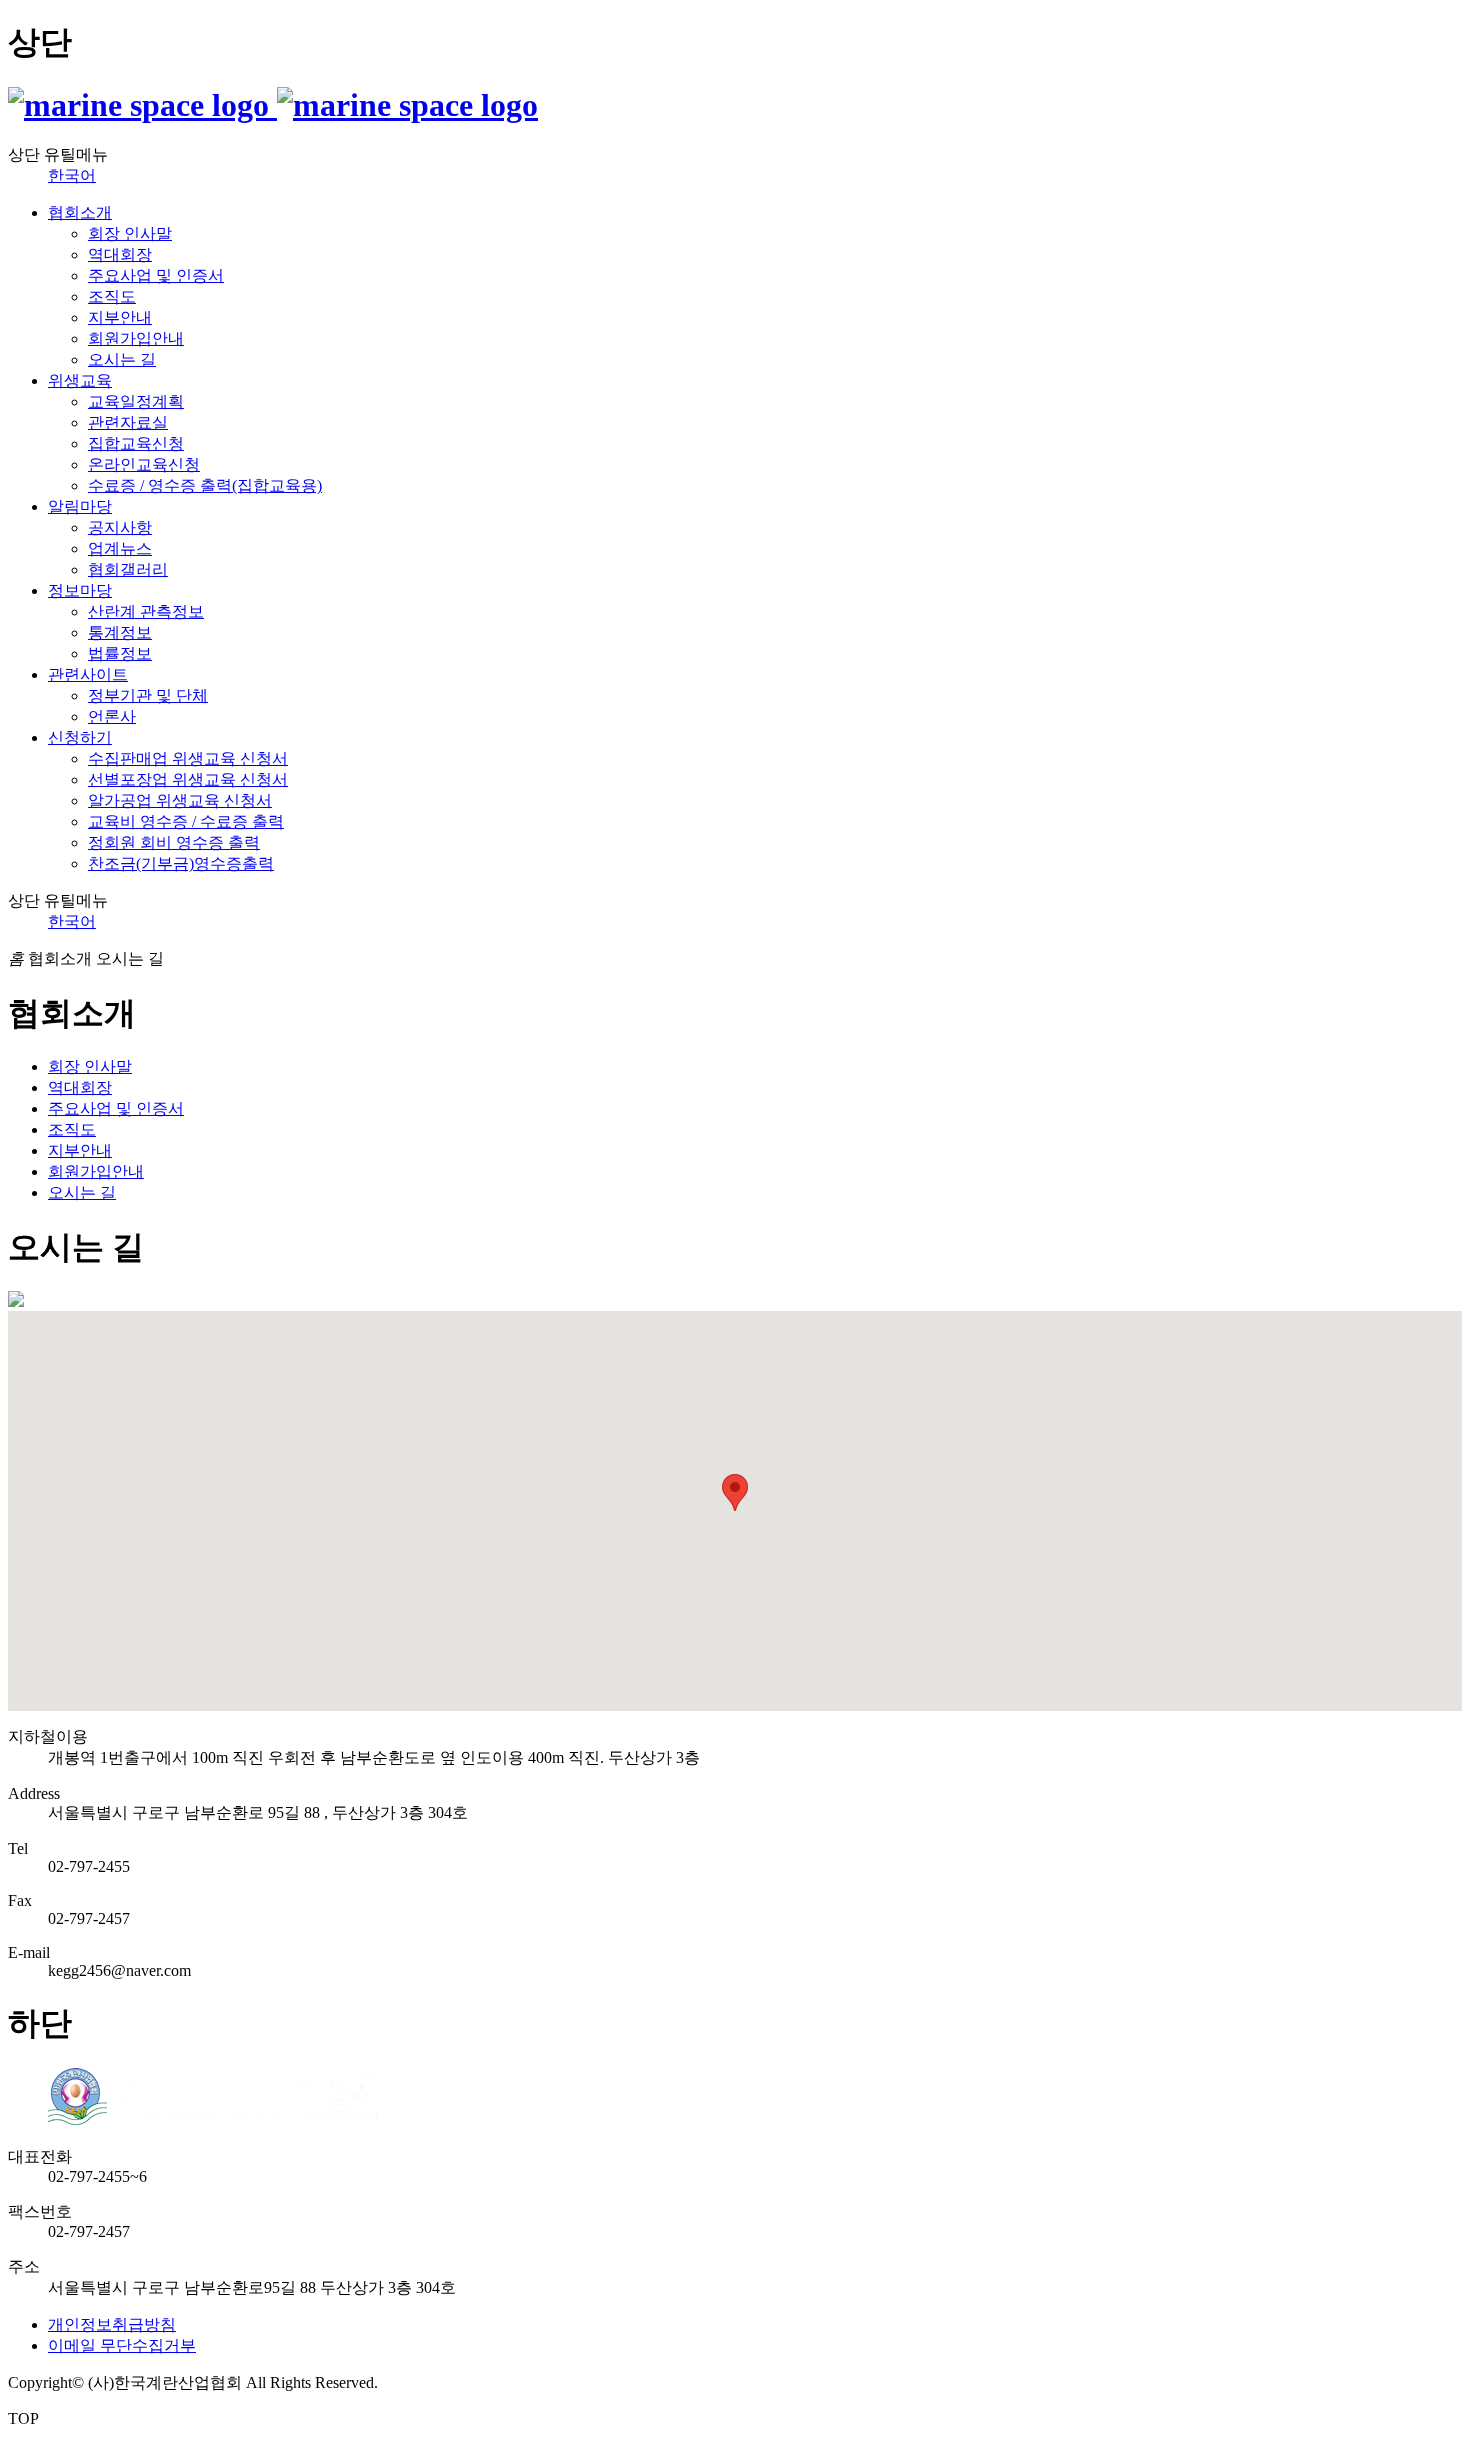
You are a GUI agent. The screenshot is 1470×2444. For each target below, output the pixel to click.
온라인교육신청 (144, 464)
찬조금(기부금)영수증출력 (181, 863)
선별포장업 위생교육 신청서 (188, 779)
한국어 (72, 175)
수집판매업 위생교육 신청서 (188, 758)
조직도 (112, 296)
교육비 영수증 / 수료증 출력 (186, 821)
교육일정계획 (136, 401)
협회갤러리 (128, 569)
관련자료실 (128, 422)
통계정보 (120, 632)
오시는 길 (122, 359)
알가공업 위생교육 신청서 (180, 800)
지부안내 (120, 317)
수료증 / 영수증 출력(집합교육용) (205, 485)
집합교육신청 (136, 443)
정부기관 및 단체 (148, 695)
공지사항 (120, 527)
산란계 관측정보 (146, 611)
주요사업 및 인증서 (156, 275)
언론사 (112, 716)
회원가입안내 (136, 338)
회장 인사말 (130, 233)
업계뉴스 (120, 548)
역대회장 (120, 254)
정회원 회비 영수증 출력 (174, 842)
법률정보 (120, 653)
